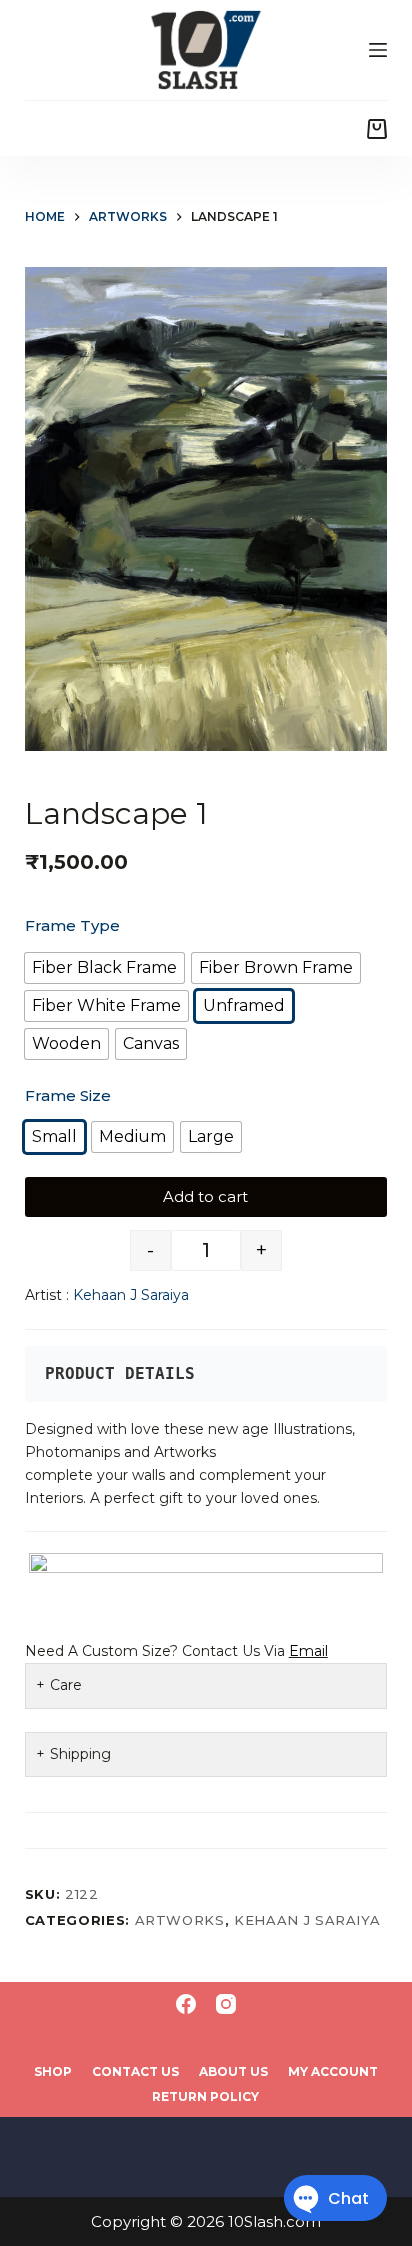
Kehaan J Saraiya (131, 1295)
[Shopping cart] (377, 129)
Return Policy (205, 2096)
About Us (233, 2071)
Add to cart (205, 1196)
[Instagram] (226, 2004)
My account (333, 2071)
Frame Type (72, 925)
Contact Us (135, 2071)
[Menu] (378, 50)
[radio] (104, 968)
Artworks (180, 1920)
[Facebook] (186, 2004)
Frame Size (68, 1095)
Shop (53, 2071)
